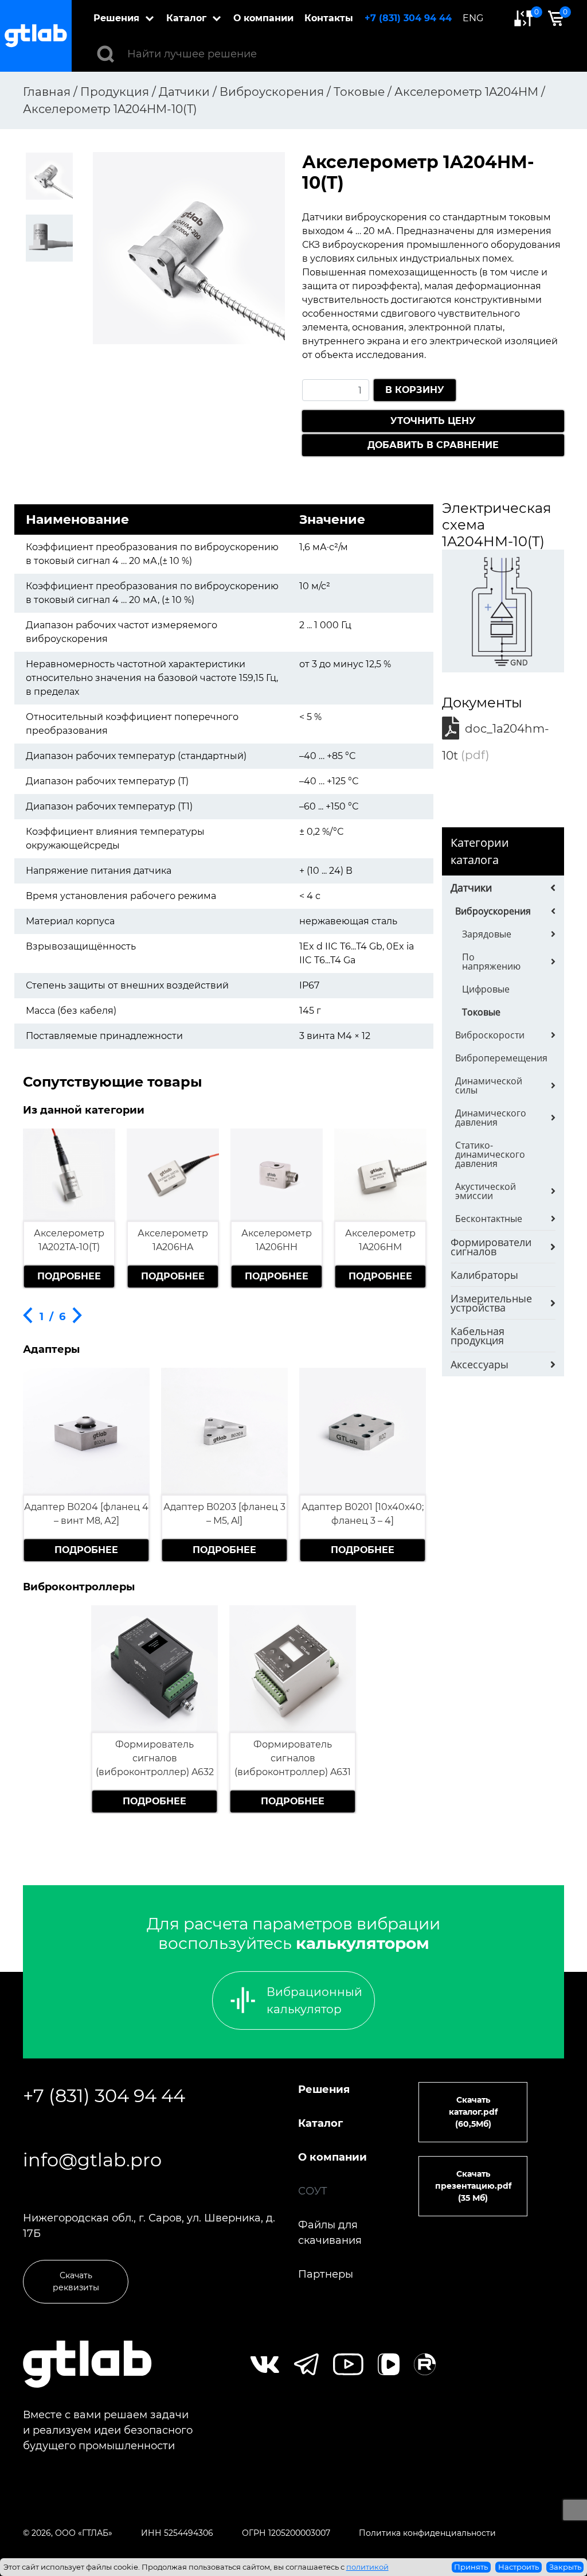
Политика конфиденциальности (427, 2533)
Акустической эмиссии (486, 1191)
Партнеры (326, 2274)
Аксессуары (480, 1364)
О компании (263, 18)
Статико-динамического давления (490, 1154)
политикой (367, 2567)
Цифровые (486, 989)
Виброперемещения (501, 1058)
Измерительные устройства (491, 1303)
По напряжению (491, 962)
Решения (116, 18)
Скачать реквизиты (76, 2281)
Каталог (186, 18)
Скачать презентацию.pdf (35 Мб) (473, 2186)
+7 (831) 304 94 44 (408, 18)
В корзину (415, 390)
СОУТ (313, 2191)
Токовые (481, 1012)
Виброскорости (490, 1035)
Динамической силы (489, 1085)
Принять (471, 2567)
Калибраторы (484, 1275)
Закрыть (565, 2567)
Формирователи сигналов (491, 1247)
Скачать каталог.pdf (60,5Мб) (473, 2112)
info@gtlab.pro (92, 2160)
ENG (473, 18)
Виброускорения (493, 911)
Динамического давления (491, 1118)
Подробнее (69, 1276)
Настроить (518, 2567)
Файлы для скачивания (330, 2233)
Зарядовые (487, 934)
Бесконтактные (489, 1219)
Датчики (471, 888)
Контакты (329, 18)
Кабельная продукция (478, 1336)
